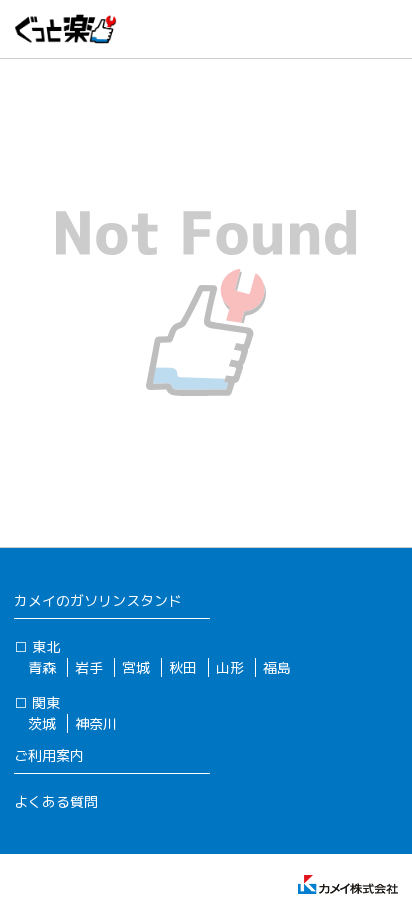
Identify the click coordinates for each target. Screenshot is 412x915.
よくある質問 (56, 801)
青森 (42, 667)
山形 (230, 667)
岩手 (89, 667)
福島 (277, 667)
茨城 (42, 723)
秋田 (183, 667)
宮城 (136, 667)
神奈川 (96, 723)
